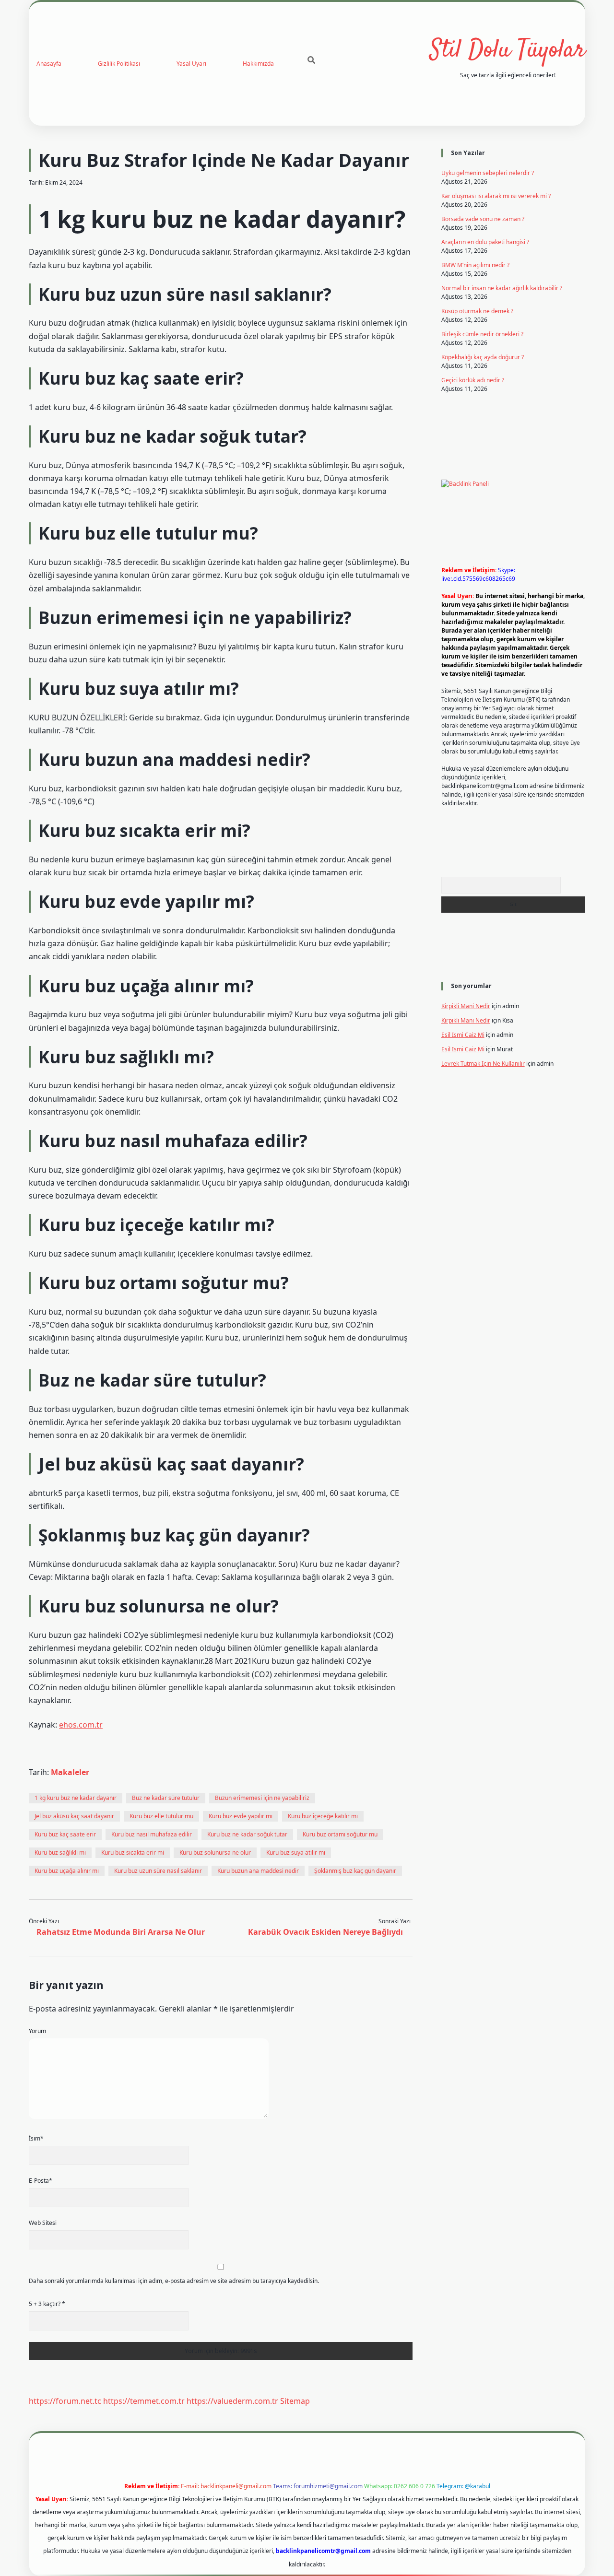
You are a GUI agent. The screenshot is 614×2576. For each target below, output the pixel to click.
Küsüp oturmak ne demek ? (477, 311)
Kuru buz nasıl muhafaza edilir (152, 1834)
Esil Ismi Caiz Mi (463, 1035)
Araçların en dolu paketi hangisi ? (485, 242)
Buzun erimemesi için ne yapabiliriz (262, 1798)
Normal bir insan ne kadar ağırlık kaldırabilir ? (502, 288)
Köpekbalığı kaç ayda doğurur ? (483, 357)
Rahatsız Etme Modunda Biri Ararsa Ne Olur (121, 1932)
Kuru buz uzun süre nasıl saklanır (158, 1871)
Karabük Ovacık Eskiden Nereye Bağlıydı (325, 1932)
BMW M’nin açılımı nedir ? (475, 265)
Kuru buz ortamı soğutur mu (340, 1834)
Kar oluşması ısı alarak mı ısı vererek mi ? (496, 196)
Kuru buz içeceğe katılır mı (323, 1816)
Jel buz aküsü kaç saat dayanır (74, 1816)
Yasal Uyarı (191, 64)
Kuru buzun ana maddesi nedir (258, 1871)
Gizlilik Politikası (119, 64)
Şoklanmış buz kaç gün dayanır (355, 1871)
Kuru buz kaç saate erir (65, 1834)
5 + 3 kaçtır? (47, 2304)
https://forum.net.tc (65, 2401)
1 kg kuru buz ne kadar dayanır (76, 1798)
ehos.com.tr (81, 1725)
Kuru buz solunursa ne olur (215, 1853)
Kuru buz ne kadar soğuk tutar (247, 1834)
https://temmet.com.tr (144, 2401)
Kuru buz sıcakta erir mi (133, 1853)
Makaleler (70, 1772)
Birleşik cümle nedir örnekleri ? (482, 334)
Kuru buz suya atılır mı (296, 1853)
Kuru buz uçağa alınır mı (67, 1871)
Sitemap (295, 2401)
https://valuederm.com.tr (232, 2401)
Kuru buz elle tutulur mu (161, 1816)
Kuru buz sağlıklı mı (60, 1853)
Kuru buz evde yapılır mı (241, 1816)
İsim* (36, 2138)
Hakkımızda (258, 64)
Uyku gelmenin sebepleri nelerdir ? (488, 173)
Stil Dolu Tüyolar (508, 51)
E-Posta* (41, 2181)
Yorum (37, 2031)
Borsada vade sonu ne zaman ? (483, 219)
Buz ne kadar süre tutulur (166, 1798)
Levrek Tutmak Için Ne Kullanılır (483, 1064)
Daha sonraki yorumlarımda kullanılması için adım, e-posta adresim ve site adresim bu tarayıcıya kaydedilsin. (174, 2281)
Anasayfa (49, 64)
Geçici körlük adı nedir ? (473, 380)
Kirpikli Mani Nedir (466, 1006)
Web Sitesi (43, 2223)
